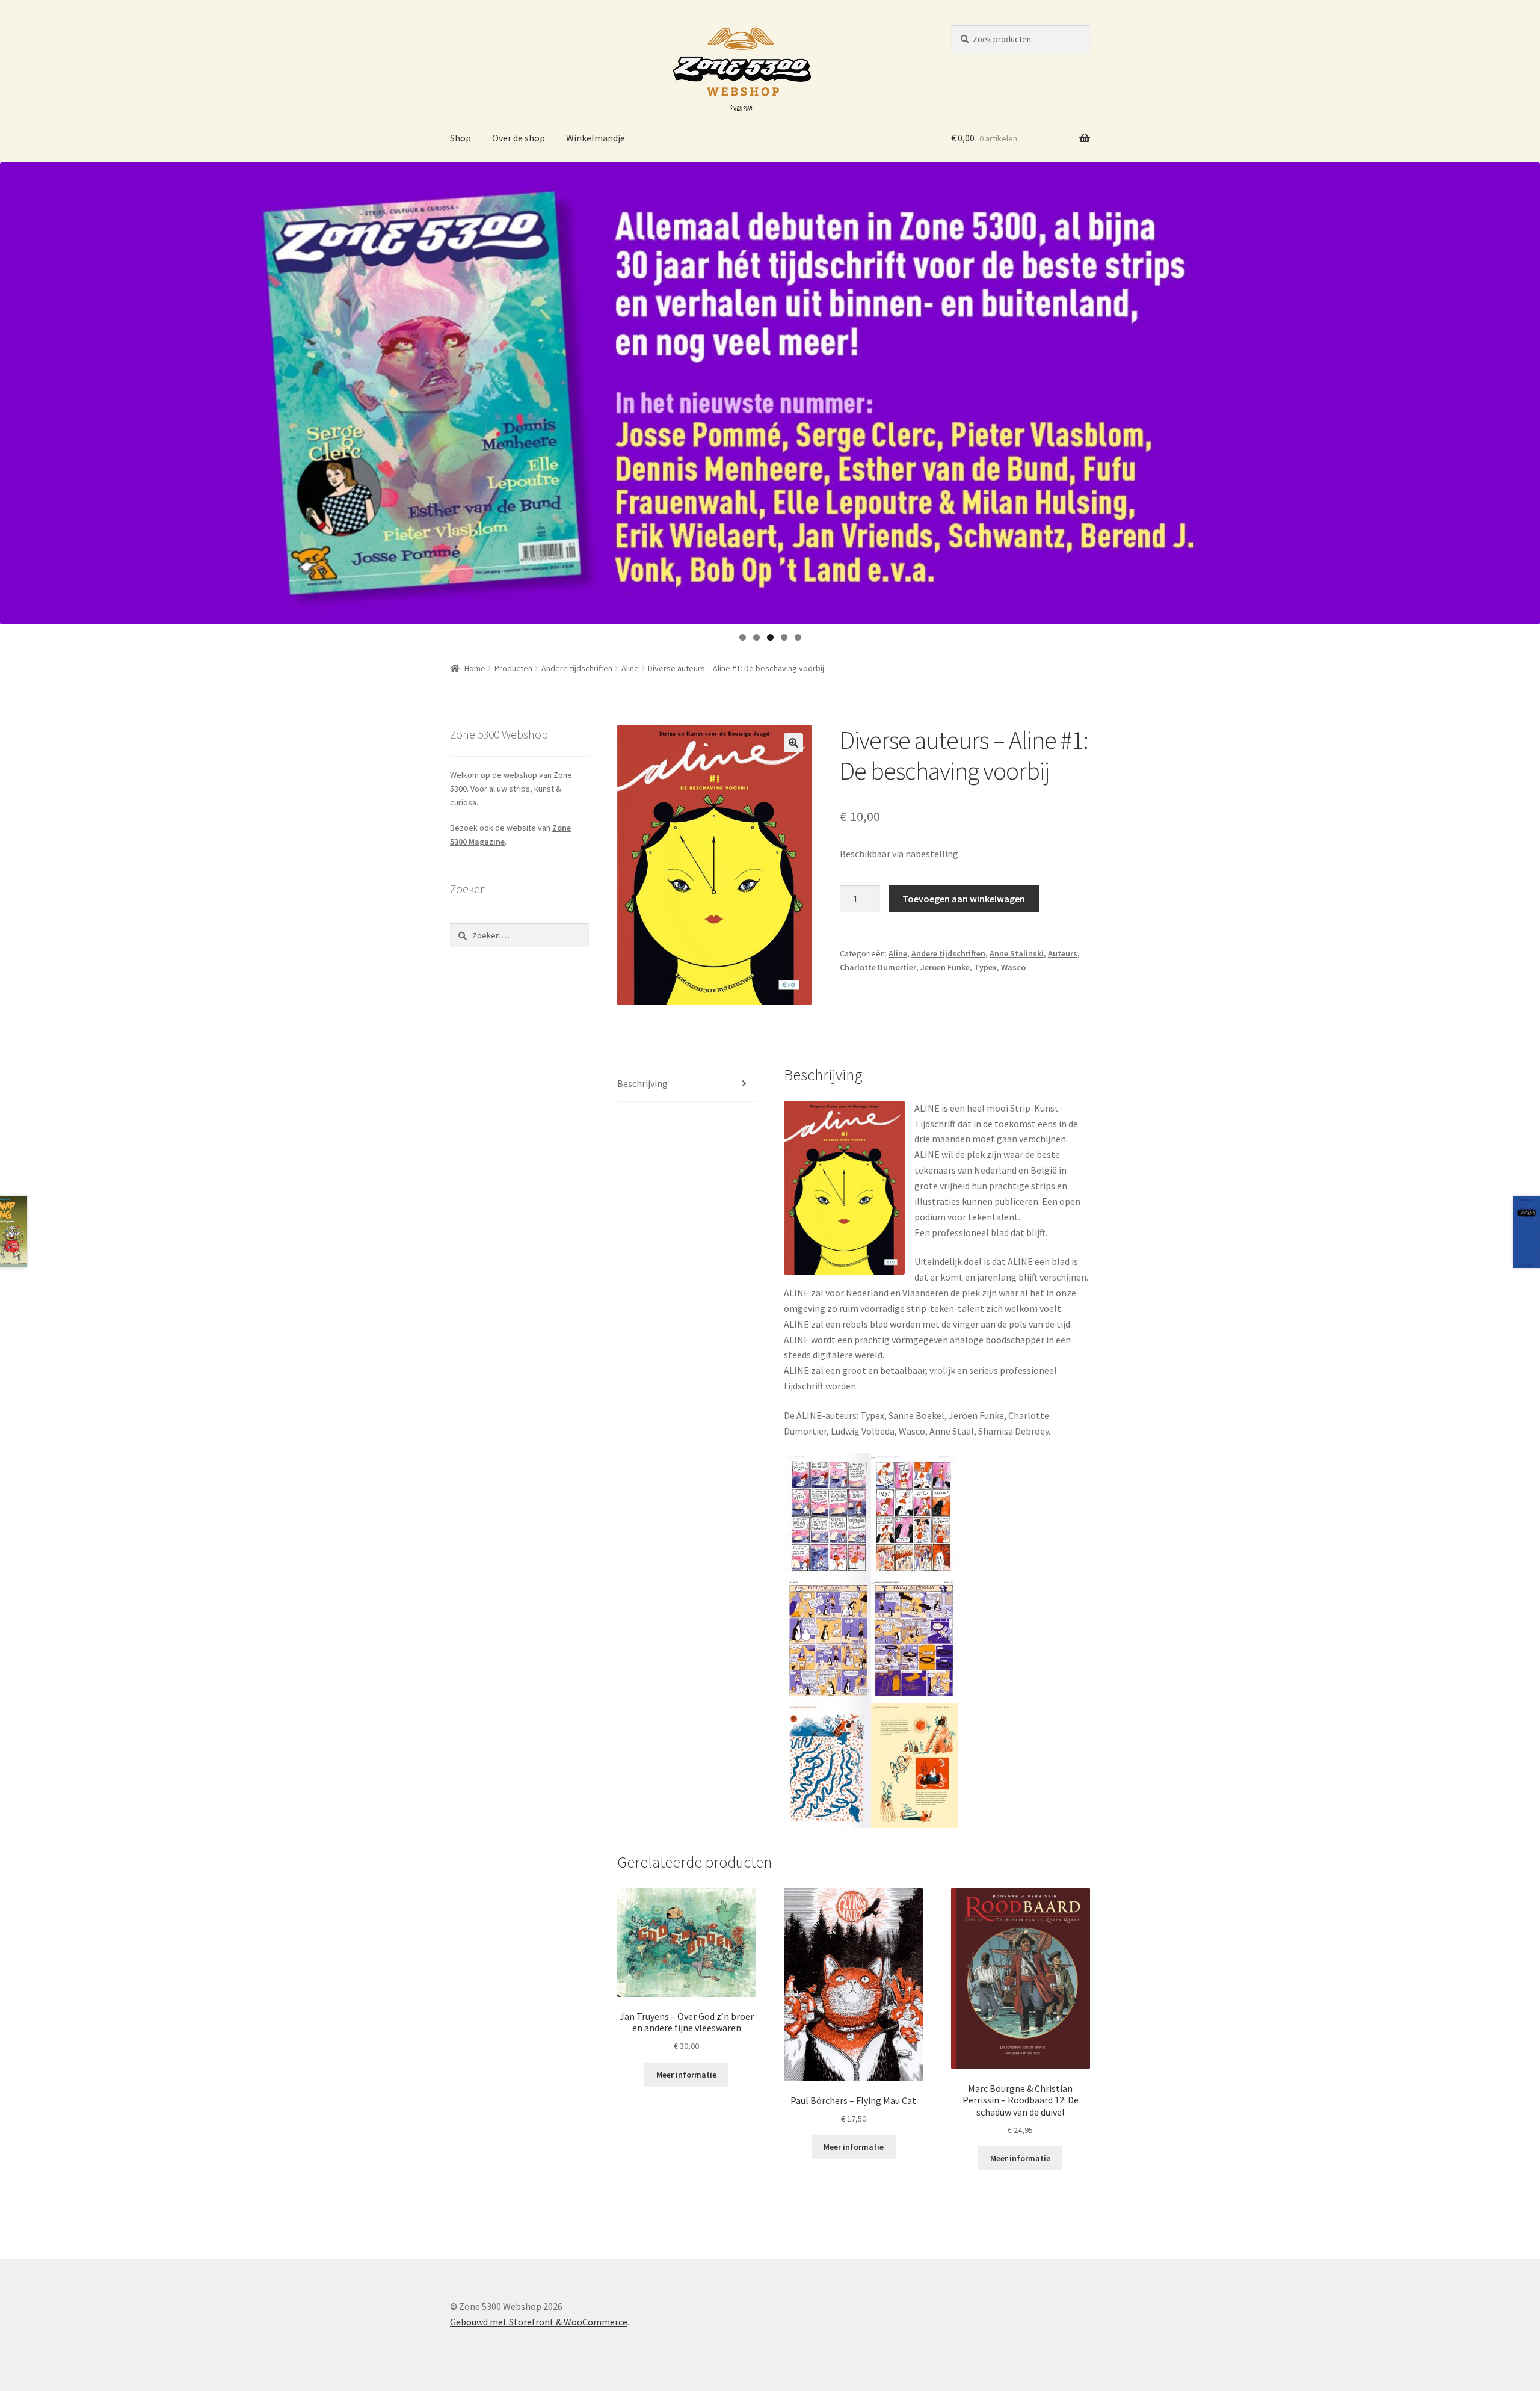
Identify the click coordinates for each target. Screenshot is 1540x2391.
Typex (985, 967)
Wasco (1013, 967)
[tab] (687, 1084)
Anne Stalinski (1017, 953)
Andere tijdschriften (577, 668)
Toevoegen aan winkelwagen (964, 899)
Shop (460, 138)
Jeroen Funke (945, 967)
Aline (630, 668)
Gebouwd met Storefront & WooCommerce (539, 2322)
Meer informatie (686, 2075)
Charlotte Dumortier (878, 967)
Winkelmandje (596, 138)
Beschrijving (642, 1083)
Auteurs (1063, 953)
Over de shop (519, 138)
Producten (513, 668)
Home (475, 668)
